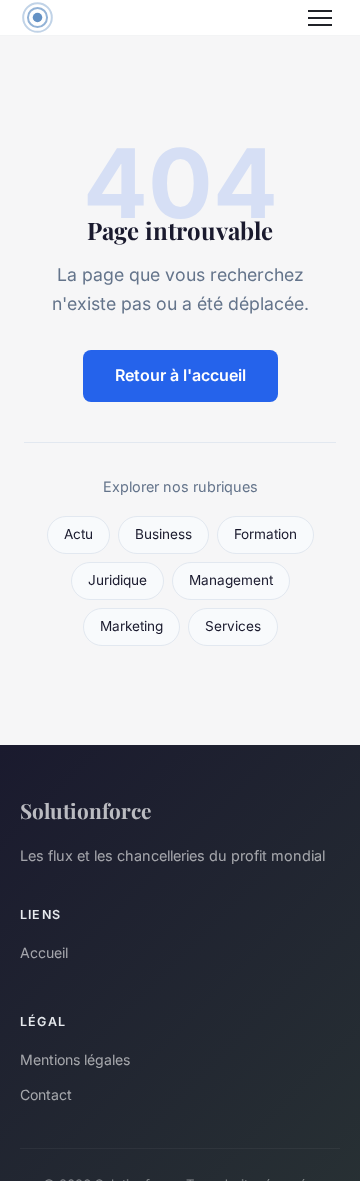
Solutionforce (85, 810)
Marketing (131, 626)
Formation (265, 534)
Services (233, 626)
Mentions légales (75, 1059)
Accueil (44, 952)
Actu (78, 534)
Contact (46, 1094)
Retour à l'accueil (180, 375)
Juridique (117, 580)
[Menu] (320, 18)
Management (231, 580)
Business (163, 534)
